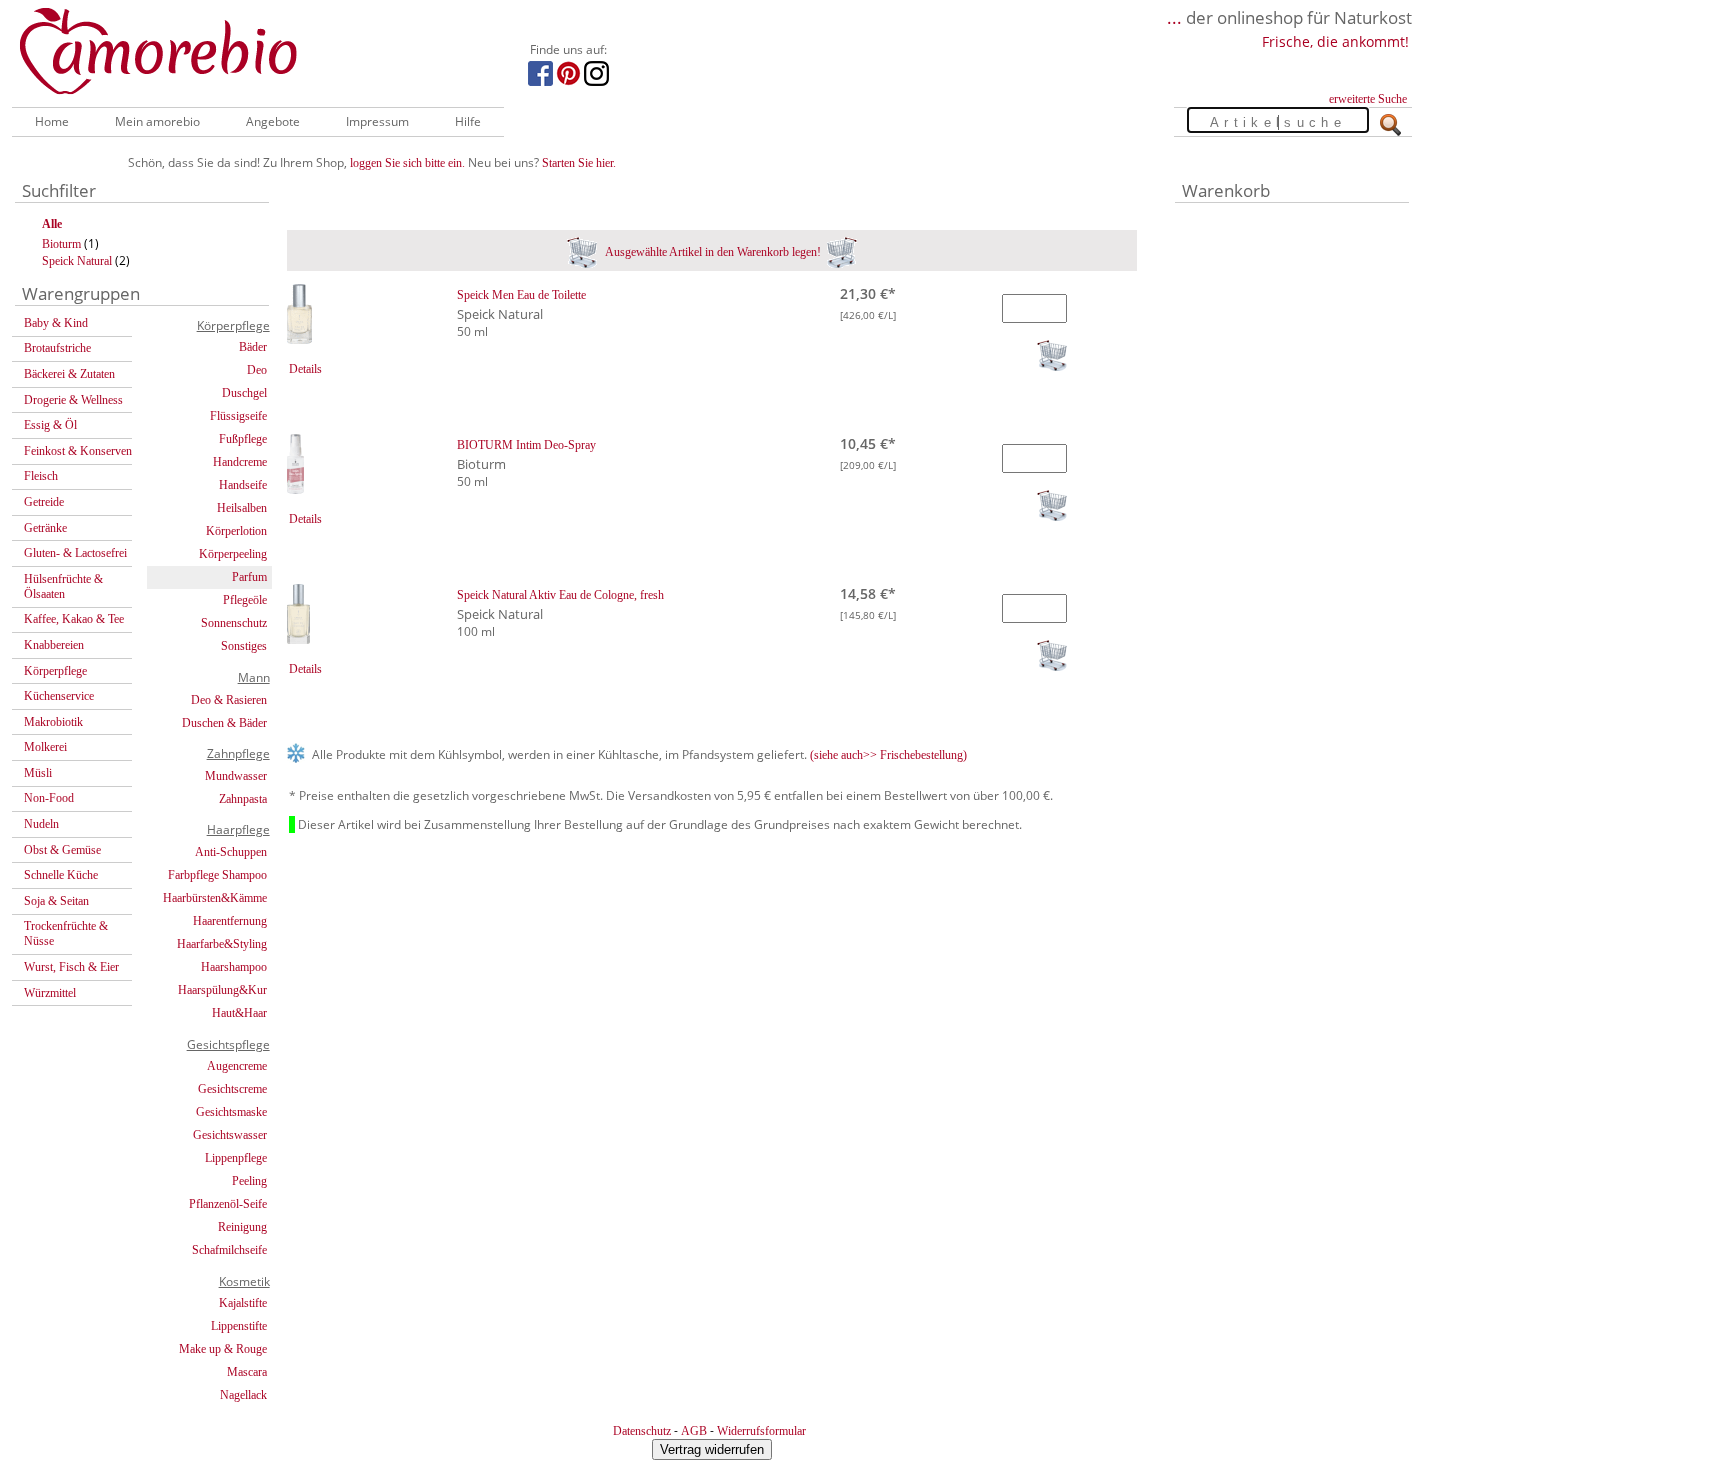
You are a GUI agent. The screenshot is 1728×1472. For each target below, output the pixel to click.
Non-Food (49, 798)
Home (52, 121)
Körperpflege (55, 671)
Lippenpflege (236, 1158)
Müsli (38, 773)
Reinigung (242, 1227)
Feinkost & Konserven (78, 451)
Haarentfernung (230, 921)
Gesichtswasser (230, 1135)
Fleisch (41, 476)
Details (305, 369)
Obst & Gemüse (62, 850)
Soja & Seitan (56, 901)
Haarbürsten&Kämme (215, 898)
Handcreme (240, 462)
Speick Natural (77, 261)
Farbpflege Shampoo (217, 875)
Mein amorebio (157, 121)
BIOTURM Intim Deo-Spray (526, 445)
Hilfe (468, 121)
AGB (694, 1431)
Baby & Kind (56, 323)
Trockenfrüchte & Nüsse (66, 933)
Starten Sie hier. (579, 163)
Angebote (273, 121)
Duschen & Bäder (224, 723)
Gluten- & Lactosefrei (75, 553)
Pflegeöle (245, 600)
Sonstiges (244, 646)
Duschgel (244, 393)
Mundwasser (236, 776)
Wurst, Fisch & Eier (71, 967)
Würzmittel (50, 993)
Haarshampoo (234, 967)
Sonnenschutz (234, 623)
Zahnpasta (243, 799)
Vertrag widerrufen (712, 1449)
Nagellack (243, 1395)
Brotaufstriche (57, 348)
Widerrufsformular (761, 1431)
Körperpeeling (233, 554)
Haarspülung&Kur (222, 990)
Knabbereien (54, 645)
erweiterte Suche (1368, 99)
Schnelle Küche (61, 875)
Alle (52, 224)
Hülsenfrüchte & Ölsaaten (63, 586)
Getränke (45, 528)
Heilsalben (242, 508)
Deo (257, 370)
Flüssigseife (238, 416)
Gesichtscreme (232, 1089)
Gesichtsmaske (231, 1112)
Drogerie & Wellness (73, 400)
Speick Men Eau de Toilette (521, 295)
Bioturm (61, 244)
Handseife (243, 485)
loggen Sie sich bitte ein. (407, 163)
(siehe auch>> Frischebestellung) (888, 755)
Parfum (249, 577)
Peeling (249, 1181)
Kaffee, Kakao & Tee (74, 619)
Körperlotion (236, 531)
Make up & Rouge (223, 1349)
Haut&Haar (239, 1013)
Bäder (253, 347)
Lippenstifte (239, 1326)
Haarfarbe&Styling (222, 944)
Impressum (377, 121)
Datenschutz (642, 1431)
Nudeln (41, 824)
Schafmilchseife (229, 1250)
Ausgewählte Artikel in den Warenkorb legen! (712, 252)
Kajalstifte (243, 1303)
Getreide (44, 502)
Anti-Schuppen (231, 852)
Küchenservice (59, 696)
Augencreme (237, 1066)
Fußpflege (243, 439)
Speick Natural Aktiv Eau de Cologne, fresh (560, 595)
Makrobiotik (53, 722)
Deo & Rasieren (229, 700)
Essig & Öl (50, 425)
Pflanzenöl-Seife (228, 1204)
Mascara (247, 1372)
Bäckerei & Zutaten (69, 374)
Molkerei (45, 747)
